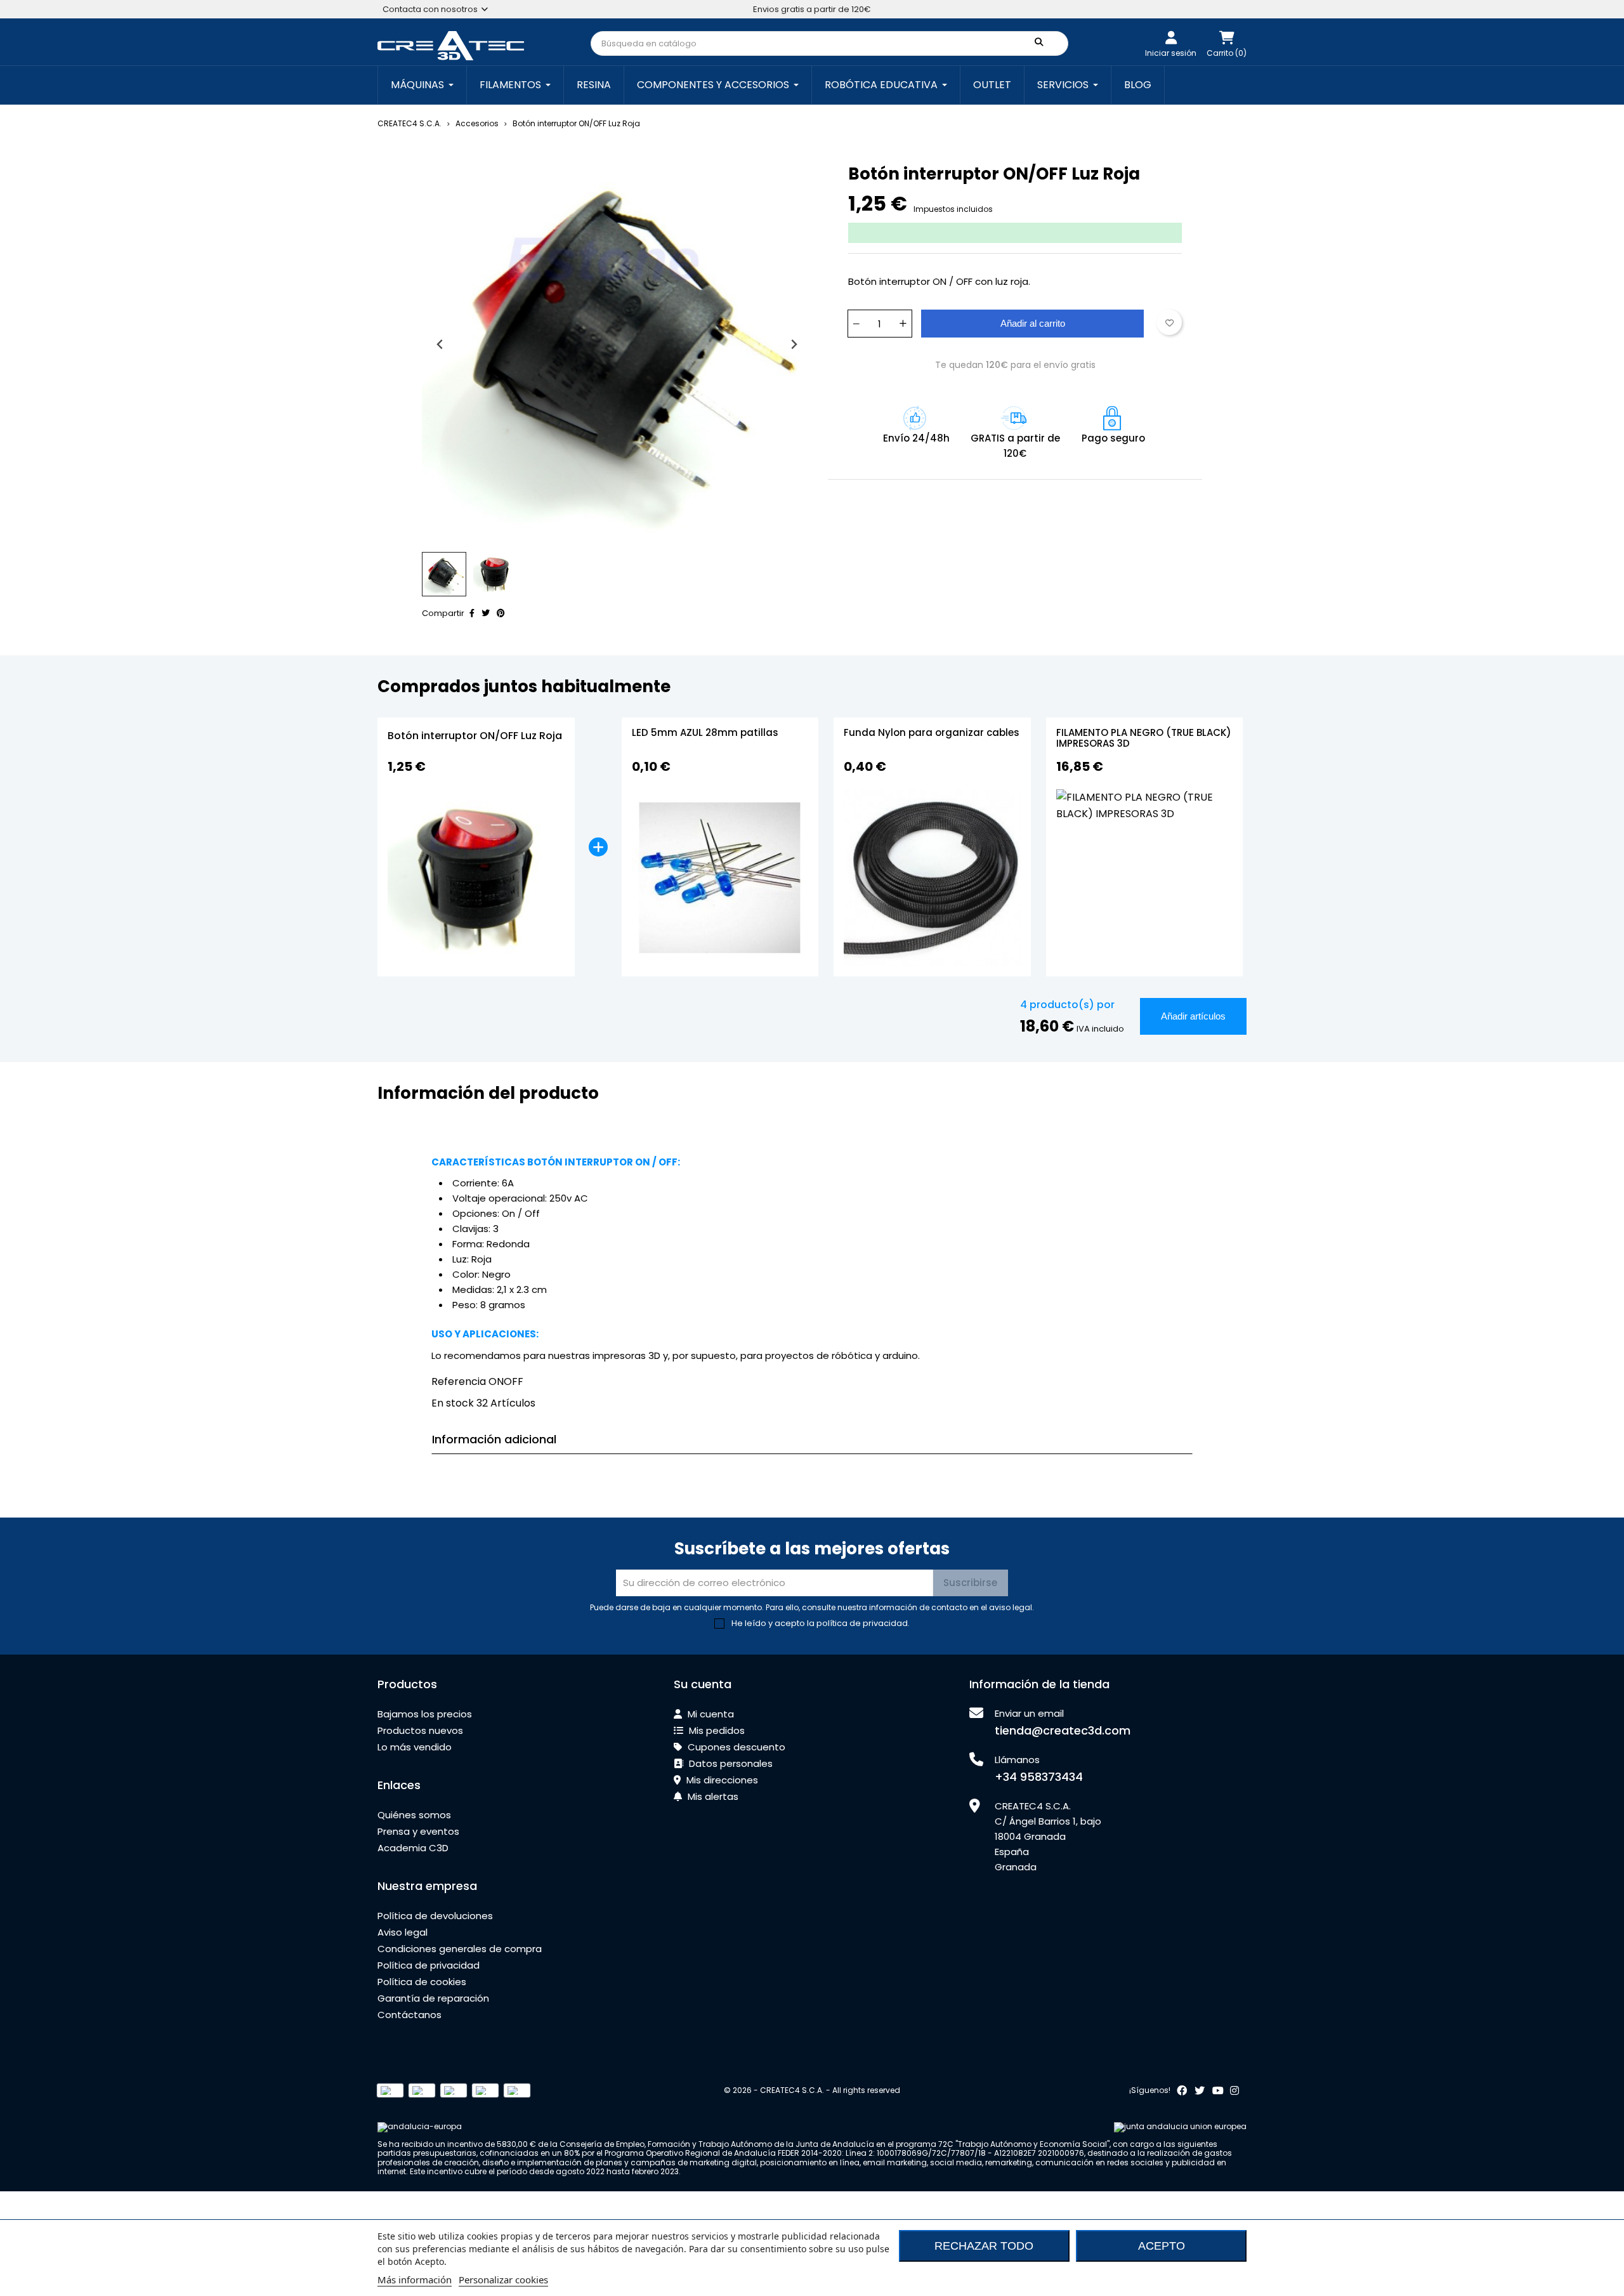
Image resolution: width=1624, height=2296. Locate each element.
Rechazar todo (984, 2246)
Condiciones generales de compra (460, 1949)
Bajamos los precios (425, 1714)
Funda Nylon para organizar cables (932, 733)
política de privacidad (862, 1623)
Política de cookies (422, 1982)
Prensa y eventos (418, 1831)
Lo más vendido (415, 1747)
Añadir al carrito (1033, 323)
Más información (415, 2280)
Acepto (1162, 2246)
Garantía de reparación (433, 1998)
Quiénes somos (414, 1815)
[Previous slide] (441, 344)
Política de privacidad (429, 1965)
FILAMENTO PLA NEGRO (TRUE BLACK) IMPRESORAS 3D (1144, 739)
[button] (444, 574)
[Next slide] (793, 344)
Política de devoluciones (435, 1916)
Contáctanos (409, 2015)
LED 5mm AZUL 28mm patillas (705, 733)
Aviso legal (403, 1932)
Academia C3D (413, 1848)
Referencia (459, 1381)
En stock (453, 1403)
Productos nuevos (420, 1730)
